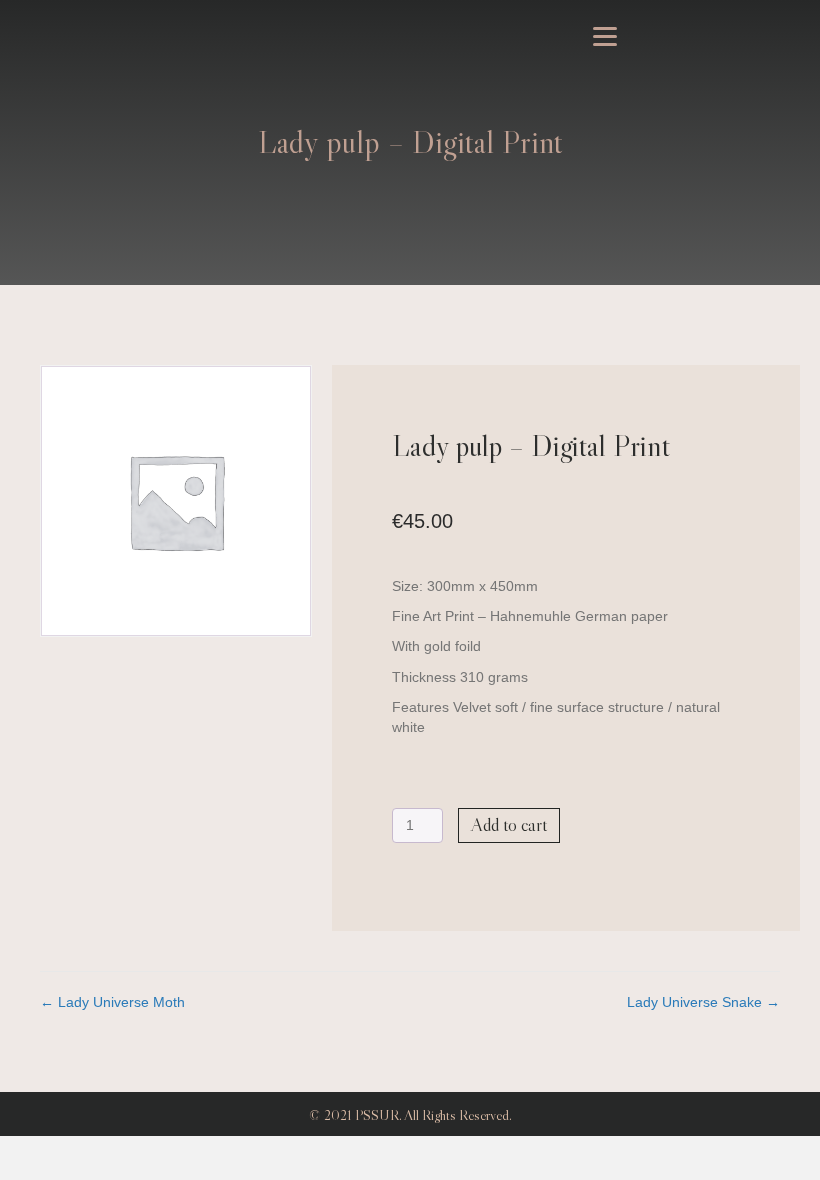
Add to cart (509, 825)
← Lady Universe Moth (112, 1002)
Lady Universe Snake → (703, 1002)
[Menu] (605, 37)
